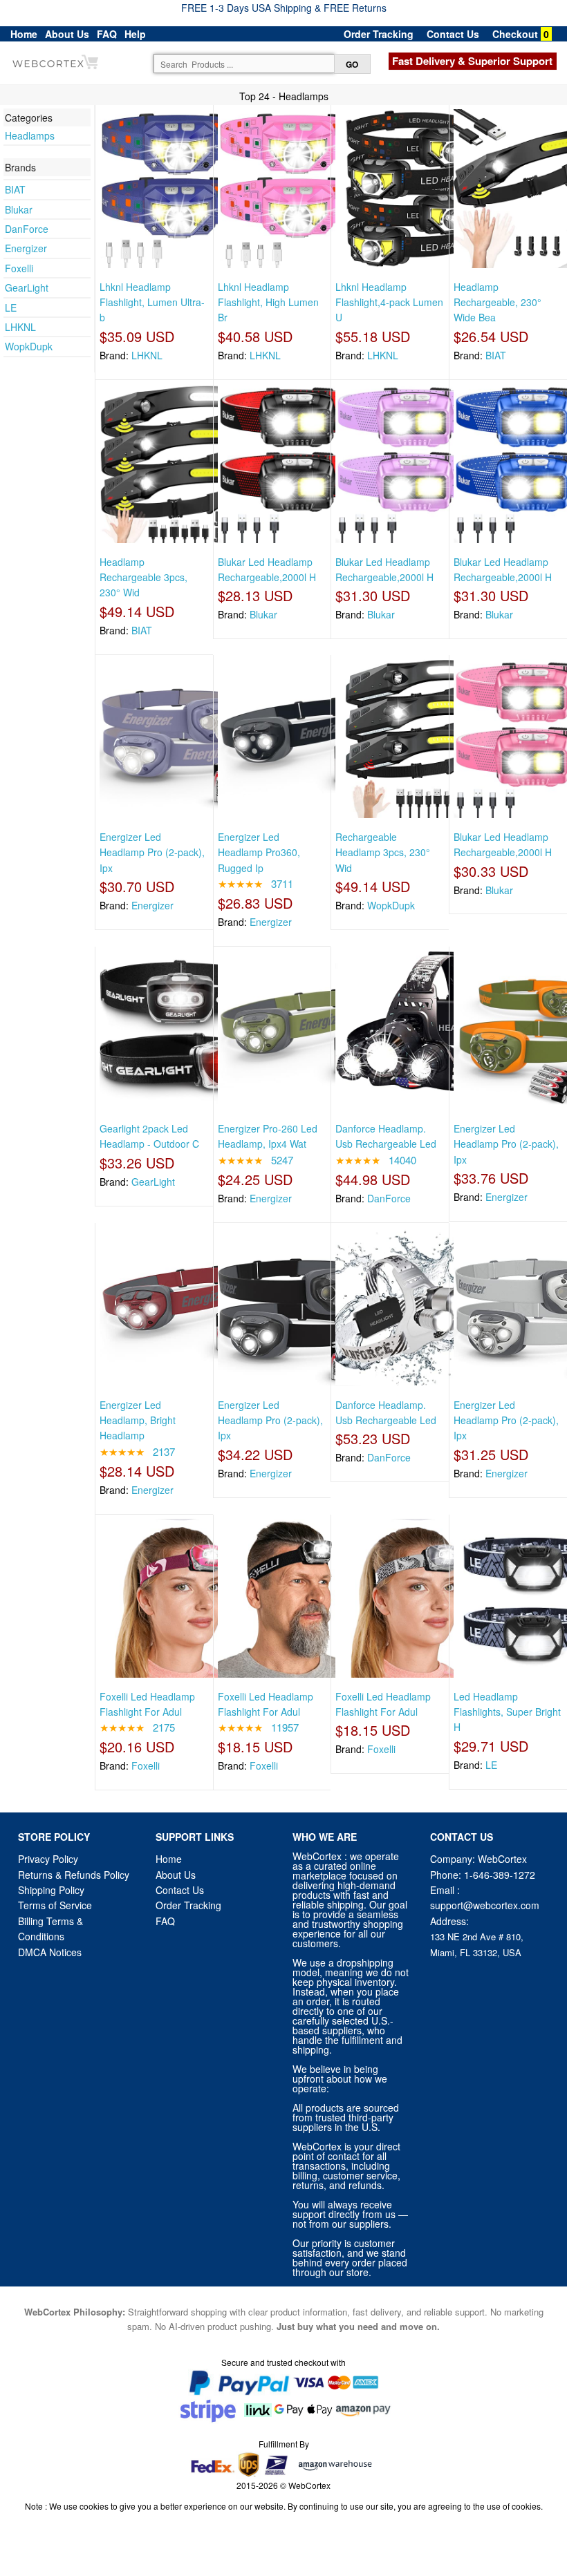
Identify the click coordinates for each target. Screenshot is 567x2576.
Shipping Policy (53, 1890)
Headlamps (30, 135)
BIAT (15, 189)
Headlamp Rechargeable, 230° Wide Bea (498, 302)
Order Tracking (379, 34)
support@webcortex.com (485, 1905)
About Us (67, 34)
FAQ (107, 34)
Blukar (19, 209)
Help (135, 34)
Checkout (515, 34)
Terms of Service (55, 1905)
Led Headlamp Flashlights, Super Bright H (507, 1712)
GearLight (27, 287)
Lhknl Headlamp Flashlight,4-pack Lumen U (389, 302)
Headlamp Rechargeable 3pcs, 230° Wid (143, 577)
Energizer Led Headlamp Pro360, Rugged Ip (259, 852)
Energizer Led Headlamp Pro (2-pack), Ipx (152, 852)
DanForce (27, 229)
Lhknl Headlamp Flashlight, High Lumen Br (268, 302)
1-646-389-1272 (500, 1875)
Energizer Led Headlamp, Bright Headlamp (138, 1420)
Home (24, 34)
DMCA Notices (50, 1952)
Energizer (26, 248)
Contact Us (453, 34)
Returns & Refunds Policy (74, 1875)
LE (11, 307)
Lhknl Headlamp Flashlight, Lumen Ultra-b (152, 302)
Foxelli (19, 268)
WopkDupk (29, 346)
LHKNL (20, 327)
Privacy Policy (48, 1859)
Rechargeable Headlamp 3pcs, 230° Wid (383, 852)
